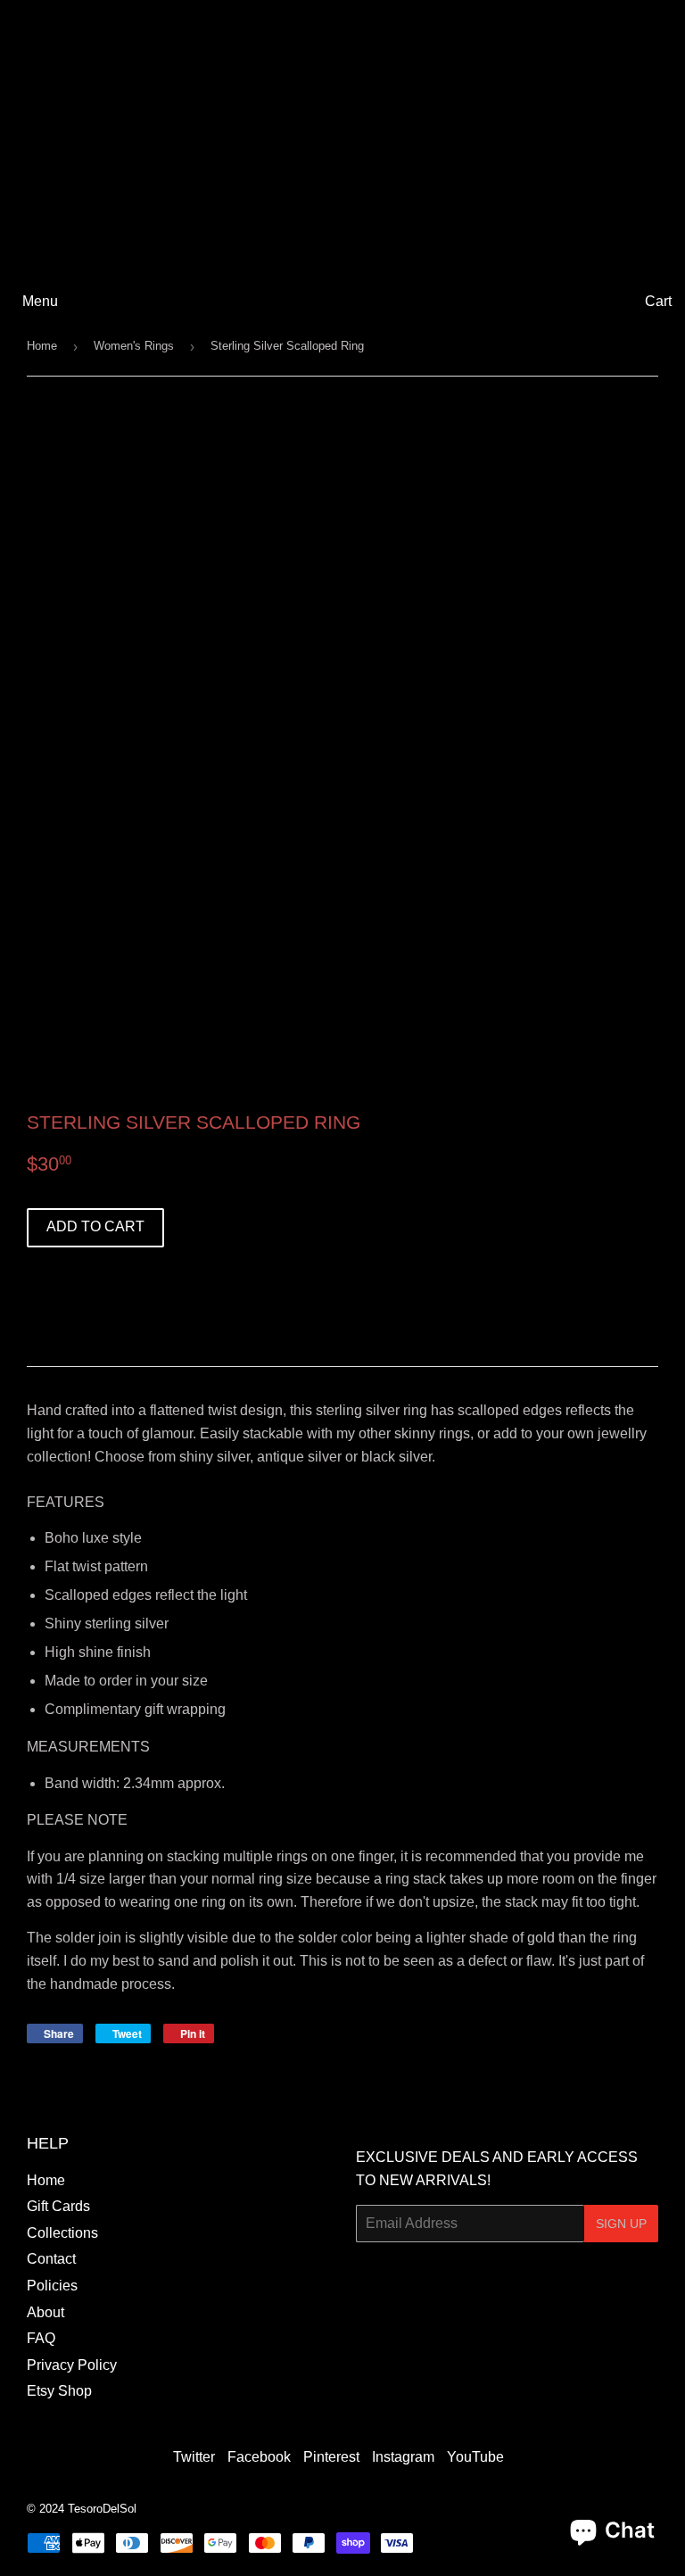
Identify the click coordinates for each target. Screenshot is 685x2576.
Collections (62, 2233)
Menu (40, 301)
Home (42, 346)
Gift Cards (58, 2206)
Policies (52, 2286)
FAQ (41, 2338)
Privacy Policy (72, 2365)
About (45, 2312)
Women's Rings (134, 346)
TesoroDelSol (102, 2509)
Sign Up (621, 2224)
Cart (658, 301)
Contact (51, 2259)
